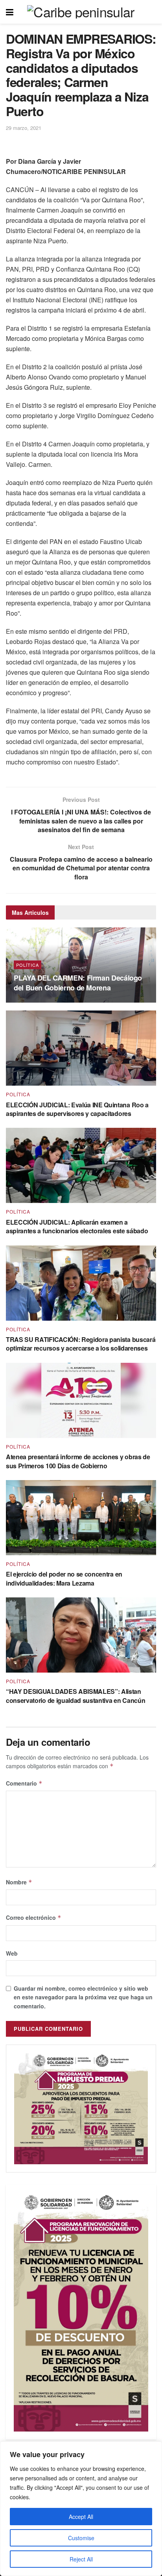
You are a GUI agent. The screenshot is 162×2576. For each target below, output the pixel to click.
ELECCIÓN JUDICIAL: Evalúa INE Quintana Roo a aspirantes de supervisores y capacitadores (77, 1109)
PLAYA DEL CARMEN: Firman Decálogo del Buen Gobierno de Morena (78, 983)
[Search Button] (152, 12)
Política (28, 965)
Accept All (81, 2517)
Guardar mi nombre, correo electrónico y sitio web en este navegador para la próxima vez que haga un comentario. (83, 1997)
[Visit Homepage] (81, 12)
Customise (81, 2538)
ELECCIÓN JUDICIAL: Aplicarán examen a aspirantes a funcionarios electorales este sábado (77, 1226)
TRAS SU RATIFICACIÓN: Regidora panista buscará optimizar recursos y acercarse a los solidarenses (81, 1344)
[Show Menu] (10, 12)
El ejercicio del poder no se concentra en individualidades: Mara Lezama (64, 1578)
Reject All (81, 2559)
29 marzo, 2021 (24, 128)
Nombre (19, 1882)
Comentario (24, 1783)
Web (12, 1953)
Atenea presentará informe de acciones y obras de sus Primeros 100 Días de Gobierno (78, 1461)
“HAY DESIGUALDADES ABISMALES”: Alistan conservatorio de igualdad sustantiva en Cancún (75, 1696)
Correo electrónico (34, 1917)
